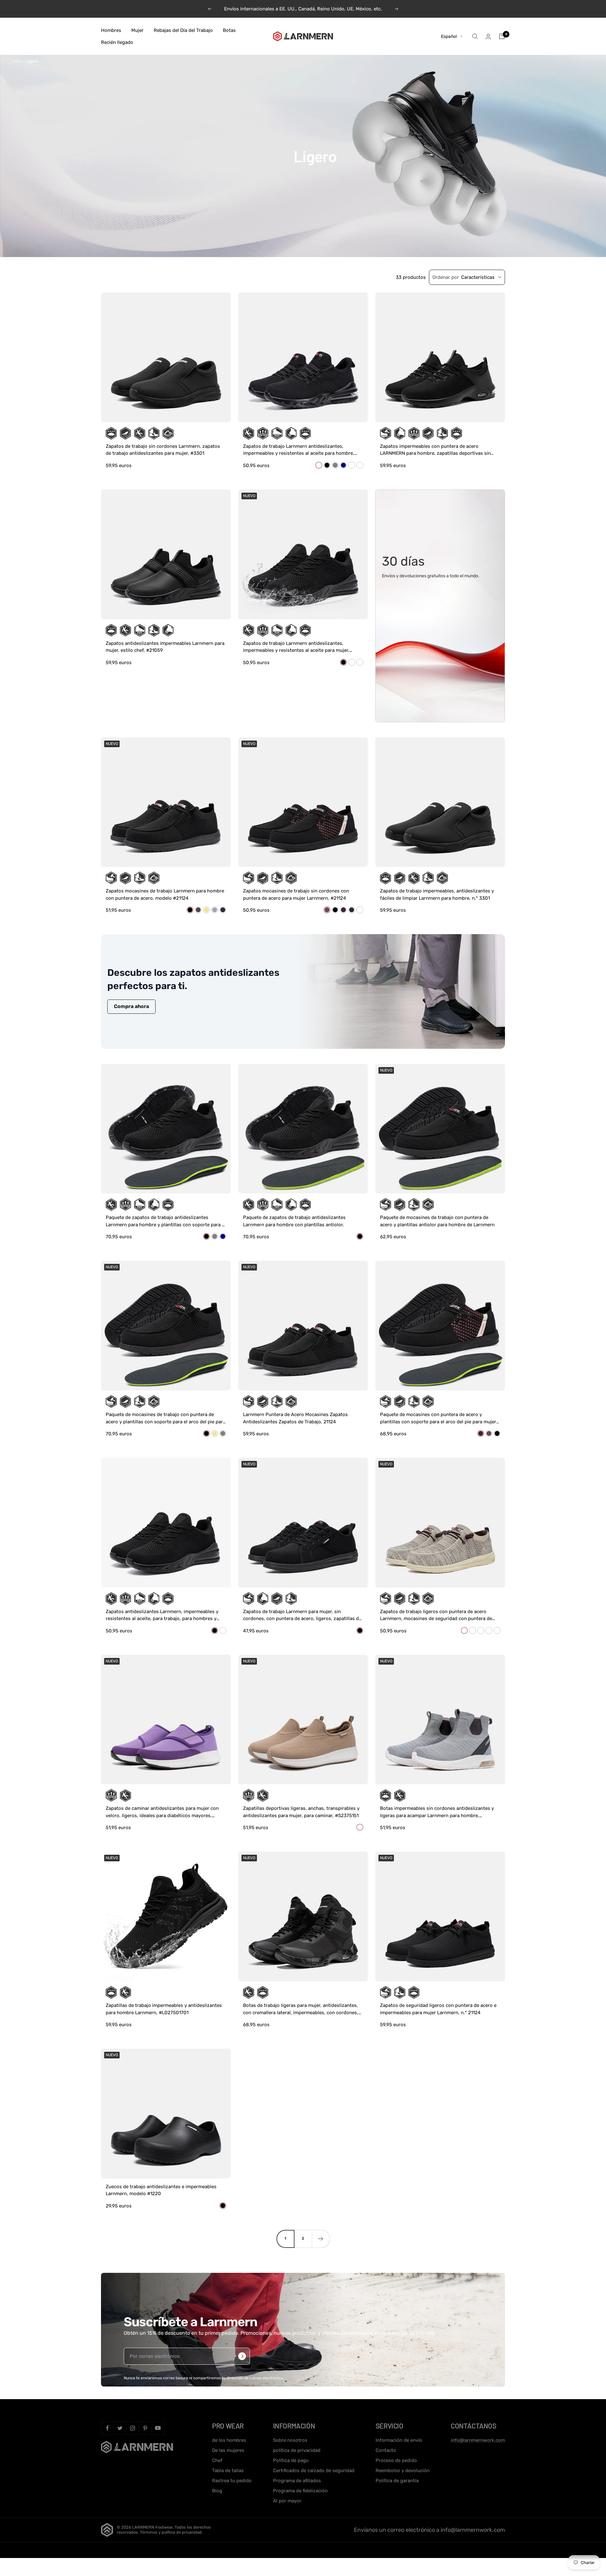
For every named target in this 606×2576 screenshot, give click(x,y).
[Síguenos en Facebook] (107, 2428)
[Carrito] (502, 36)
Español (449, 36)
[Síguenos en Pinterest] (145, 2428)
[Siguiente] (321, 2239)
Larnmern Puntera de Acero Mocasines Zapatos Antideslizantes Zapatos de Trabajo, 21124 (295, 1418)
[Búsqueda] (475, 36)
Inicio (17, 61)
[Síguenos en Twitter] (120, 2428)
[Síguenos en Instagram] (133, 2428)
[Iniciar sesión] (488, 36)
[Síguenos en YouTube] (158, 2428)
